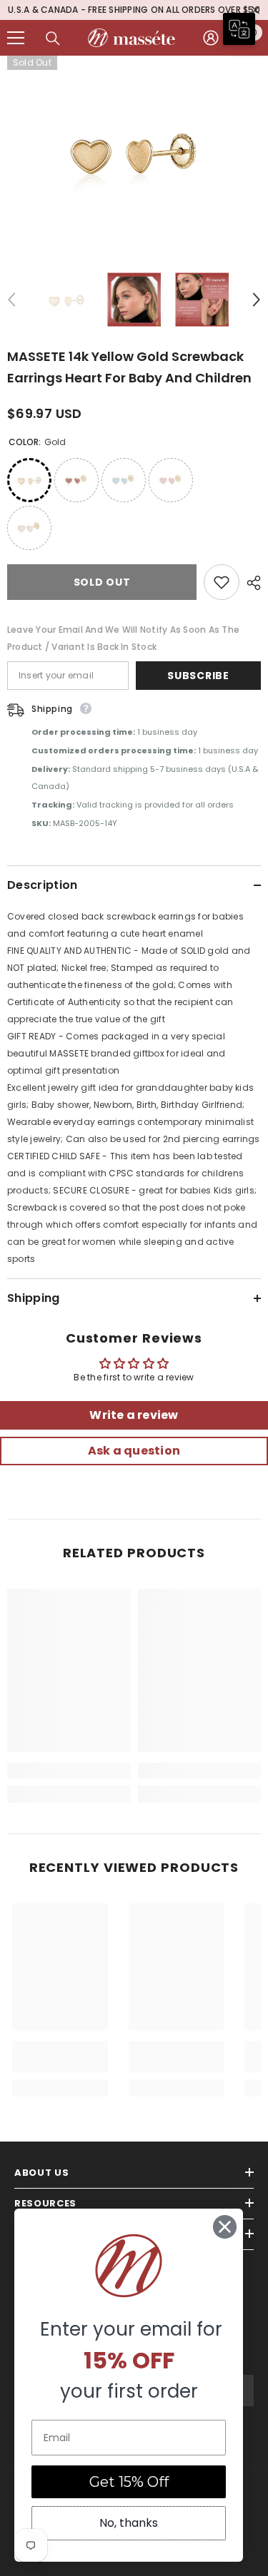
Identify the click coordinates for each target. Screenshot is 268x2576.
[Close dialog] (225, 2227)
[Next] (257, 301)
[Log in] (211, 39)
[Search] (53, 40)
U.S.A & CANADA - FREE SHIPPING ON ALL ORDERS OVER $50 (134, 10)
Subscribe (198, 677)
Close (255, 11)
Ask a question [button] (134, 1452)
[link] (69, 1772)
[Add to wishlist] (222, 584)
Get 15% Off (129, 2482)
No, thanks (129, 2523)
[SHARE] (250, 584)
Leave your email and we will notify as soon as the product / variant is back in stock (123, 640)
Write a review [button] (134, 1416)
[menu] (16, 39)
